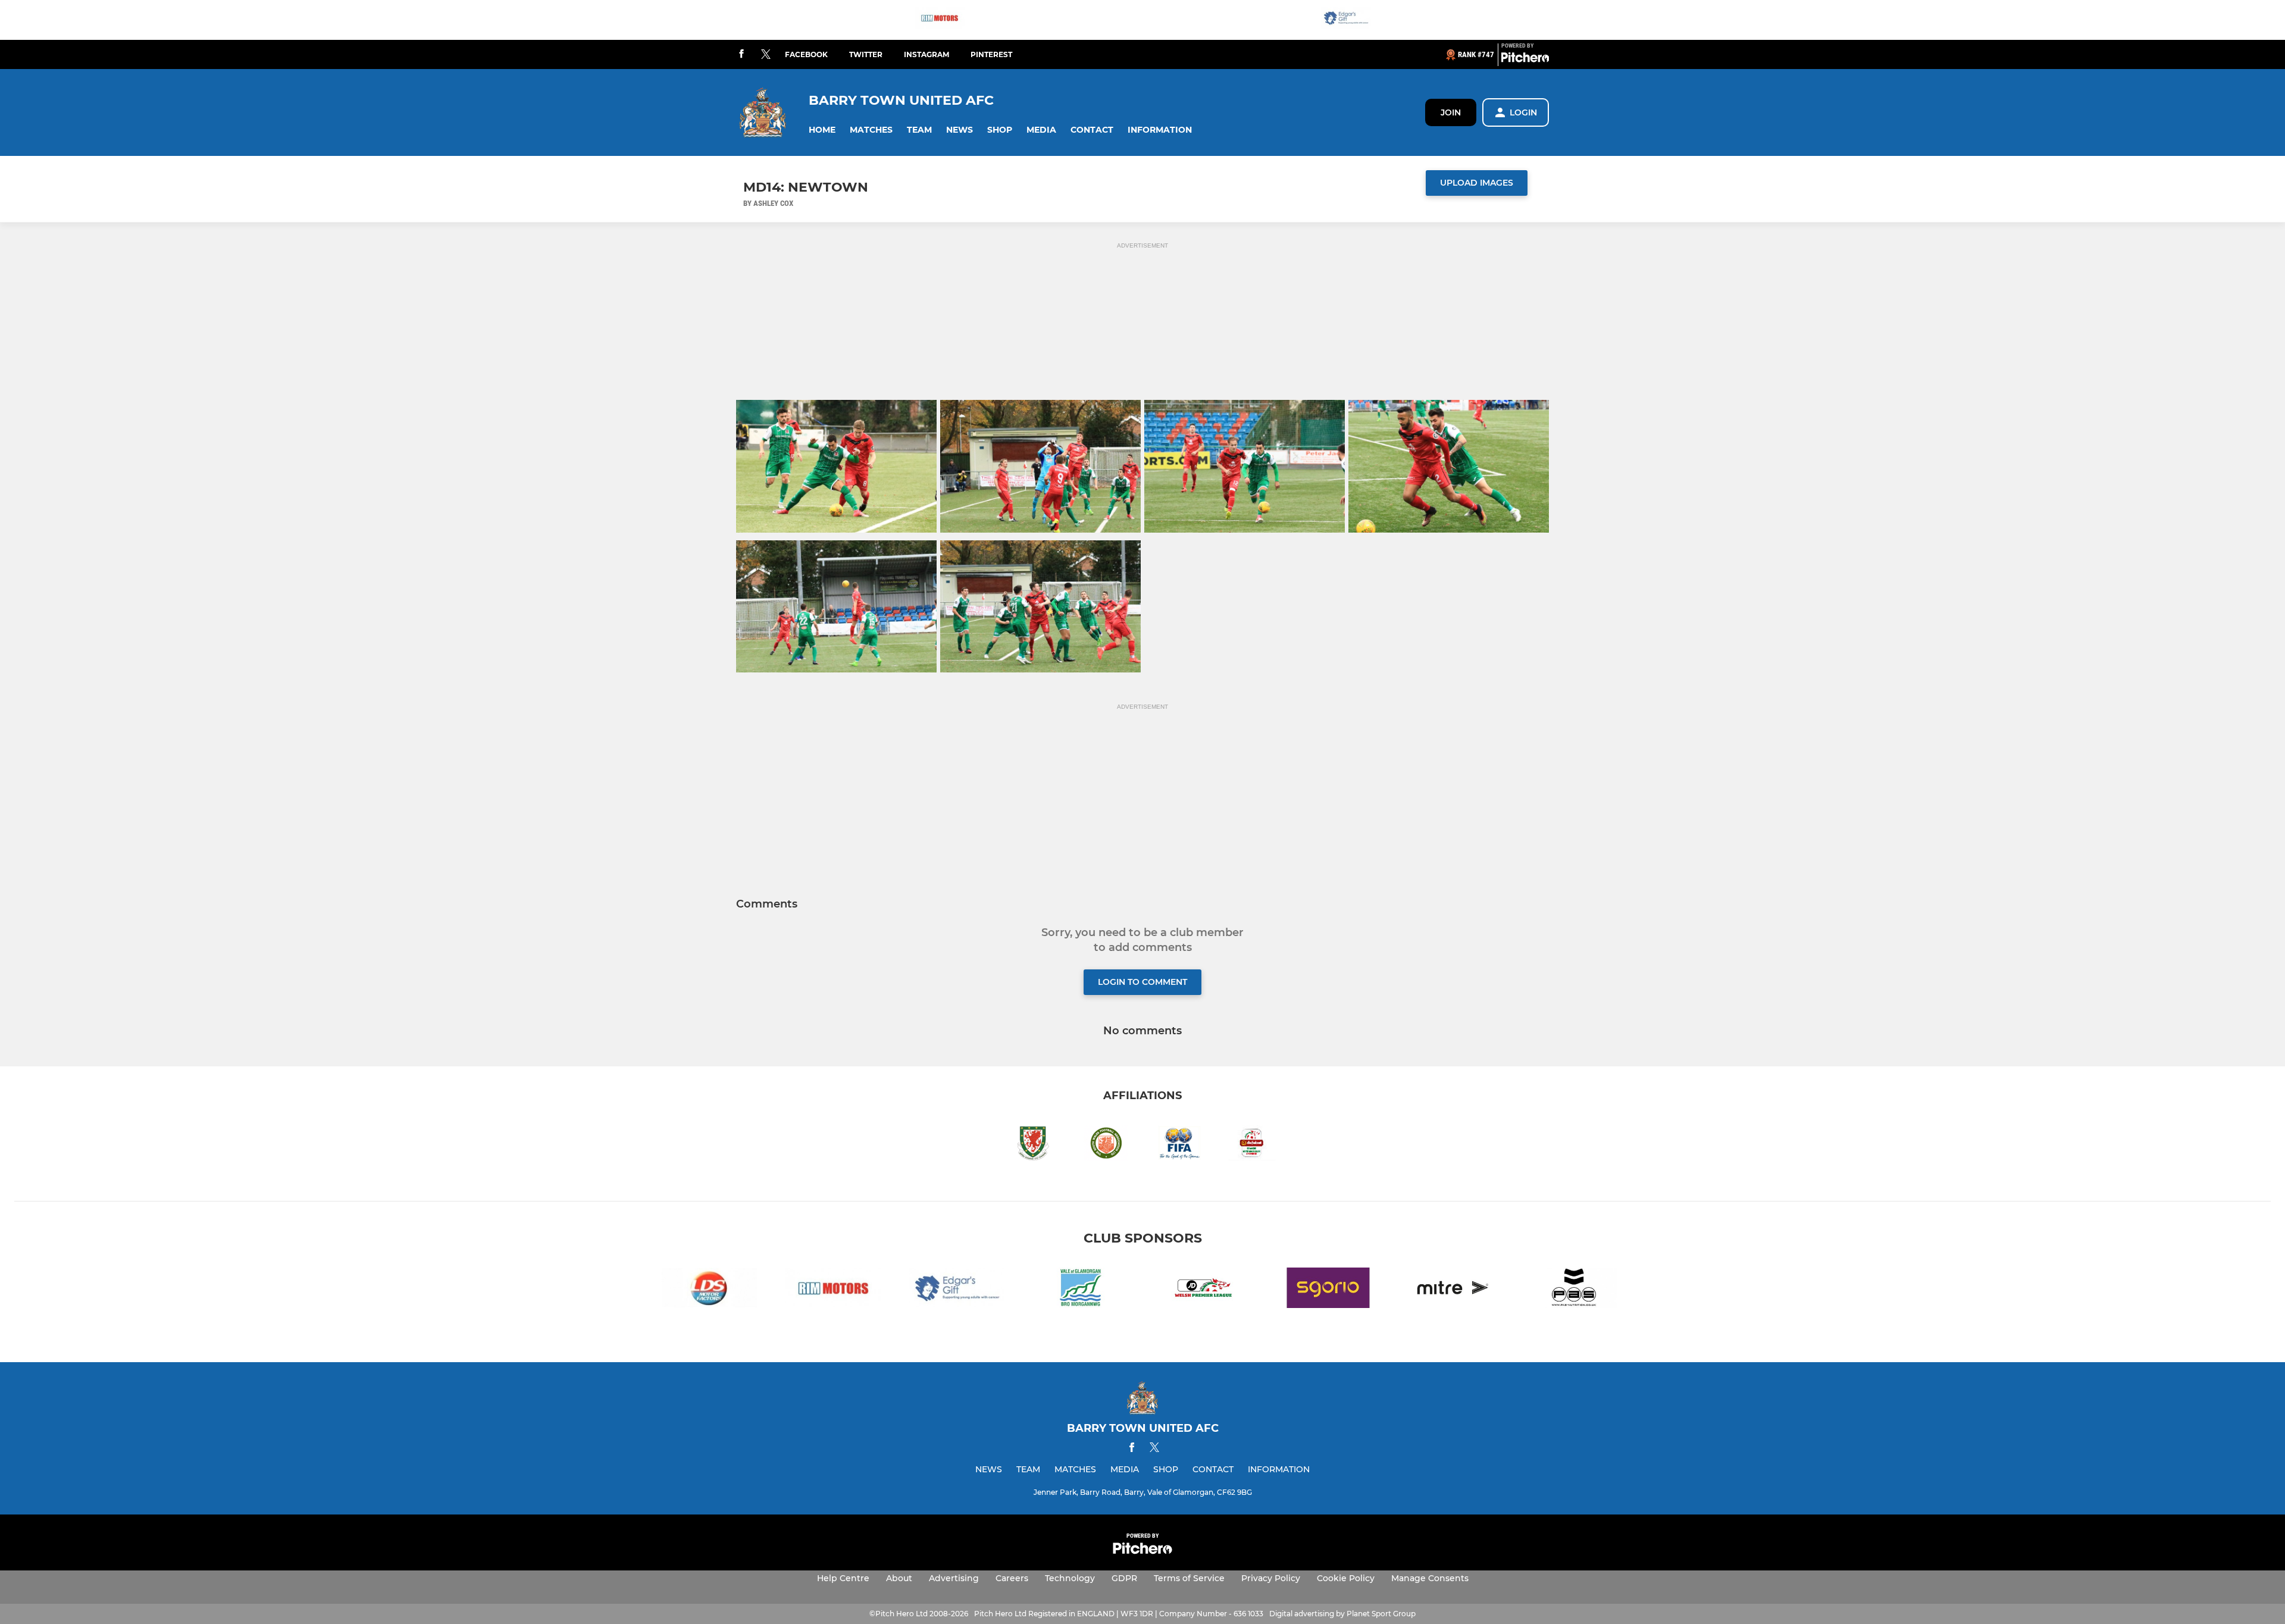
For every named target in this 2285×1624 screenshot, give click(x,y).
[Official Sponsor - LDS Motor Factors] (709, 1290)
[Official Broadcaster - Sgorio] (1328, 1290)
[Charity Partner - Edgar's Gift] (1346, 20)
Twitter (866, 54)
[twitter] (766, 55)
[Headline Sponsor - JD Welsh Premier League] (1204, 1290)
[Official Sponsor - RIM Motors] (940, 20)
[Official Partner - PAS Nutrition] (1576, 1290)
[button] (822, 130)
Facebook (806, 54)
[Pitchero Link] (1525, 60)
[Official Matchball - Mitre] (1452, 1290)
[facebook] (741, 54)
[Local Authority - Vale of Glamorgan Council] (1081, 1290)
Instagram (926, 54)
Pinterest (991, 54)
